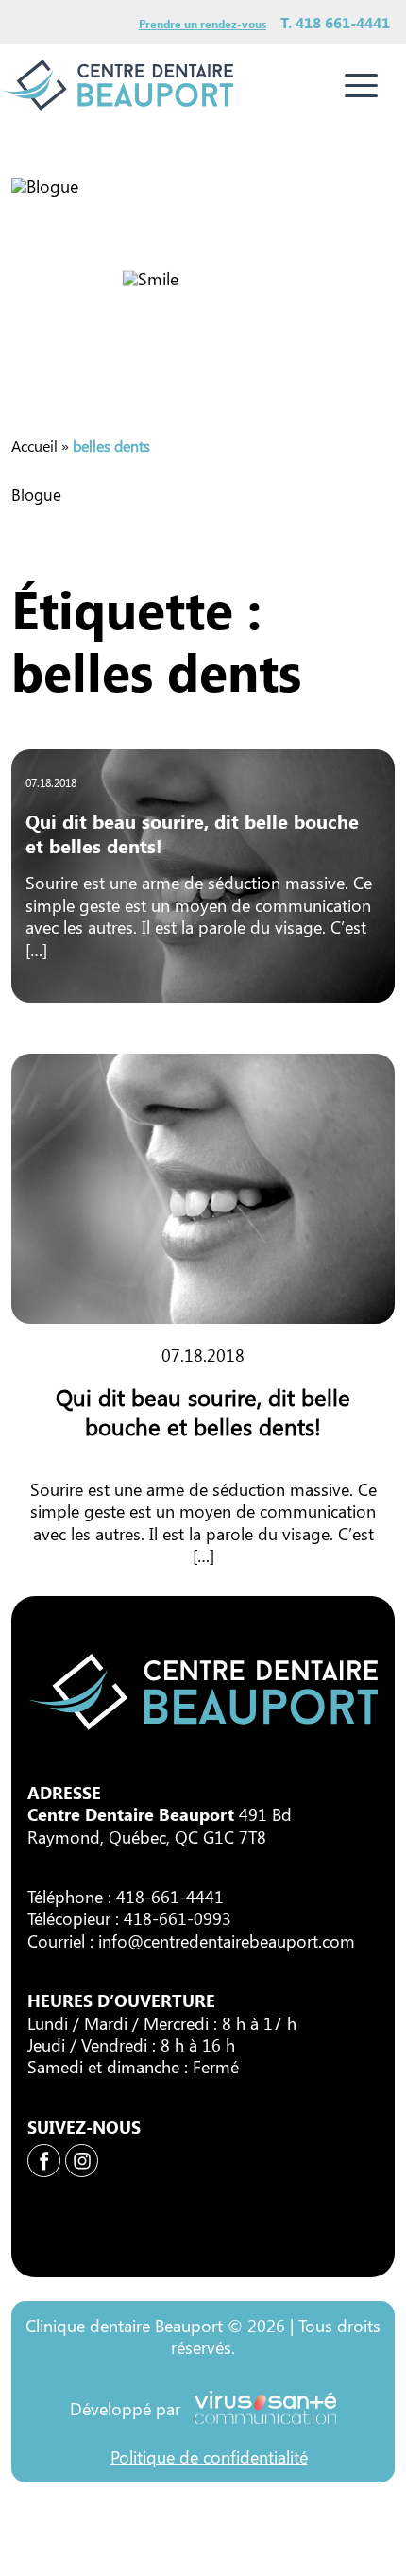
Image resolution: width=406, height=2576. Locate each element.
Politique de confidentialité (209, 2457)
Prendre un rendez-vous (203, 24)
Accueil (34, 446)
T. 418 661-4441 (335, 22)
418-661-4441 (170, 1897)
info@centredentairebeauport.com (227, 1941)
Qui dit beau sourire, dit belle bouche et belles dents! (192, 833)
